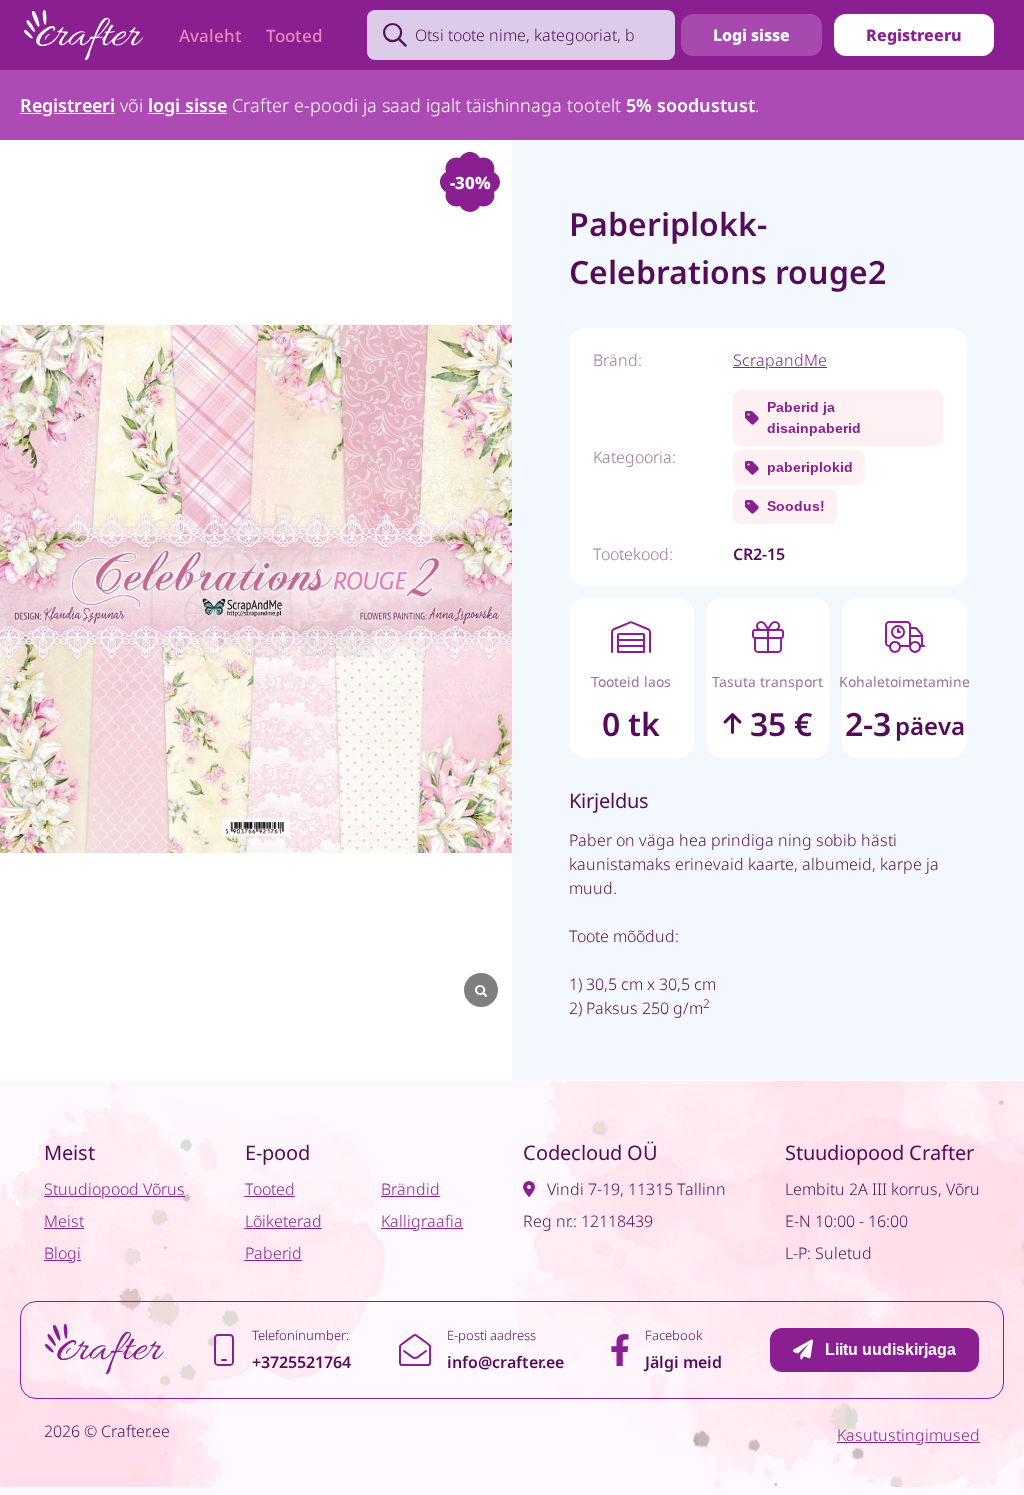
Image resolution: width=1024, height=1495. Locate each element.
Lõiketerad (283, 1221)
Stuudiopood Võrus (114, 1189)
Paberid (273, 1253)
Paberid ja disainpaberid (814, 417)
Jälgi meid (683, 1362)
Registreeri (67, 105)
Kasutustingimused (908, 1435)
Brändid (410, 1189)
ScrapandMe (780, 360)
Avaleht (210, 35)
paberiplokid (810, 467)
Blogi (62, 1253)
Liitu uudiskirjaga (890, 1349)
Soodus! (796, 506)
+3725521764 (301, 1362)
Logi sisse (751, 35)
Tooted (294, 35)
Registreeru (914, 35)
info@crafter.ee (505, 1362)
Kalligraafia (422, 1221)
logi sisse (187, 105)
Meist (64, 1221)
